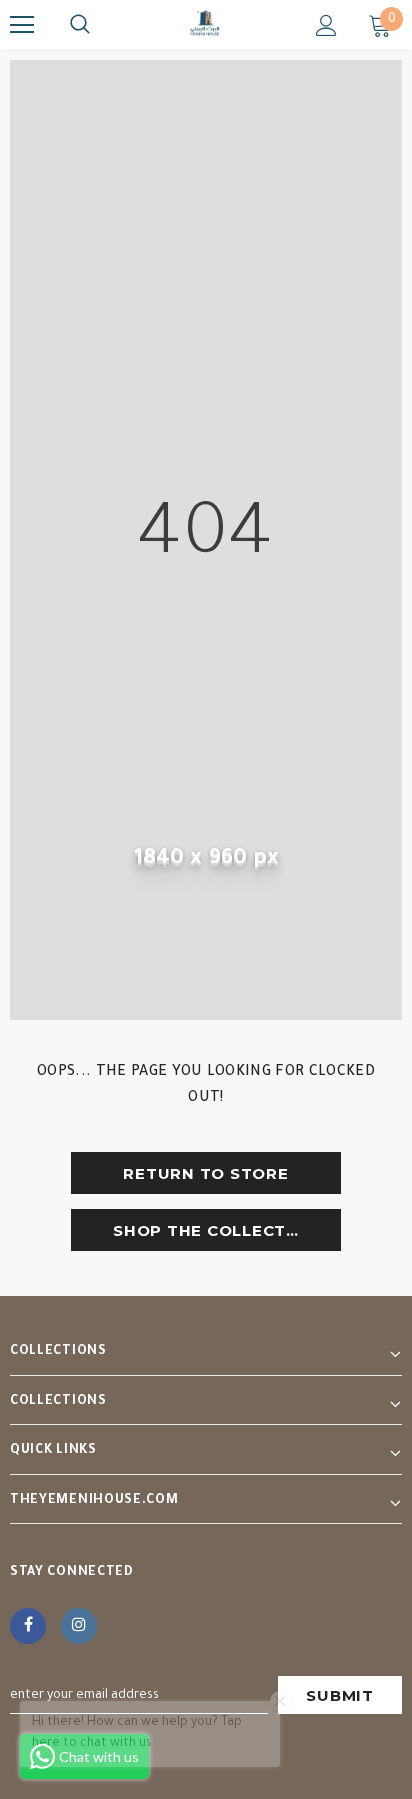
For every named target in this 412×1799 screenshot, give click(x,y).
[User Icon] (326, 25)
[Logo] (206, 24)
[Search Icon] (80, 25)
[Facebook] (28, 1626)
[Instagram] (79, 1626)
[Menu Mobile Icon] (22, 25)
